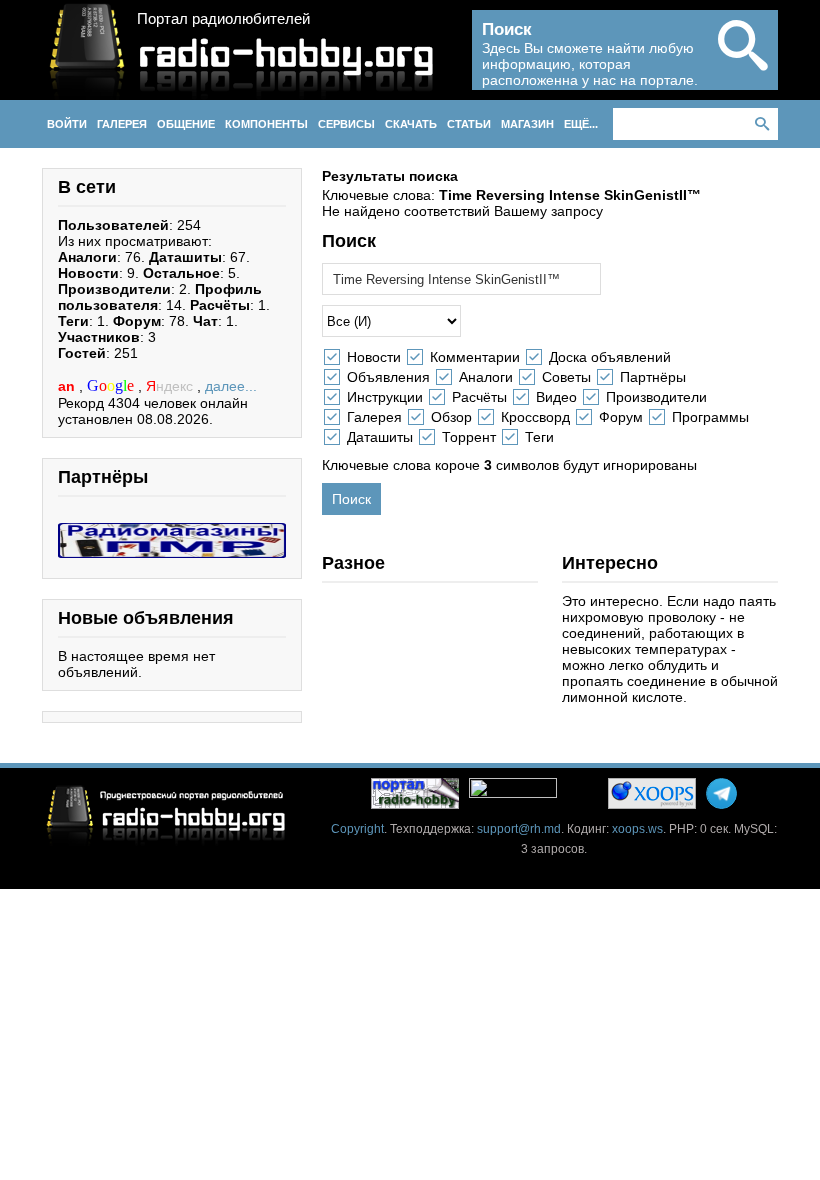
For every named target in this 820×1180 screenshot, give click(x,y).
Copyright (357, 829)
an (68, 386)
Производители (656, 397)
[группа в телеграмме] (721, 793)
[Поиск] (743, 62)
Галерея (374, 417)
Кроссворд (535, 417)
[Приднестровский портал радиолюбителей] (415, 793)
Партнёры (653, 377)
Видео (556, 397)
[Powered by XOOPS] (652, 793)
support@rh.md (519, 829)
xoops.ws (637, 829)
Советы (566, 377)
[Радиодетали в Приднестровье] (172, 531)
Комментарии (475, 357)
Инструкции (385, 397)
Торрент (469, 437)
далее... (231, 386)
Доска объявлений (610, 357)
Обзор (451, 417)
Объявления (388, 377)
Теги (539, 437)
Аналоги (486, 377)
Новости (374, 357)
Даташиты (380, 437)
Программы (710, 417)
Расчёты (479, 397)
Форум (621, 417)
